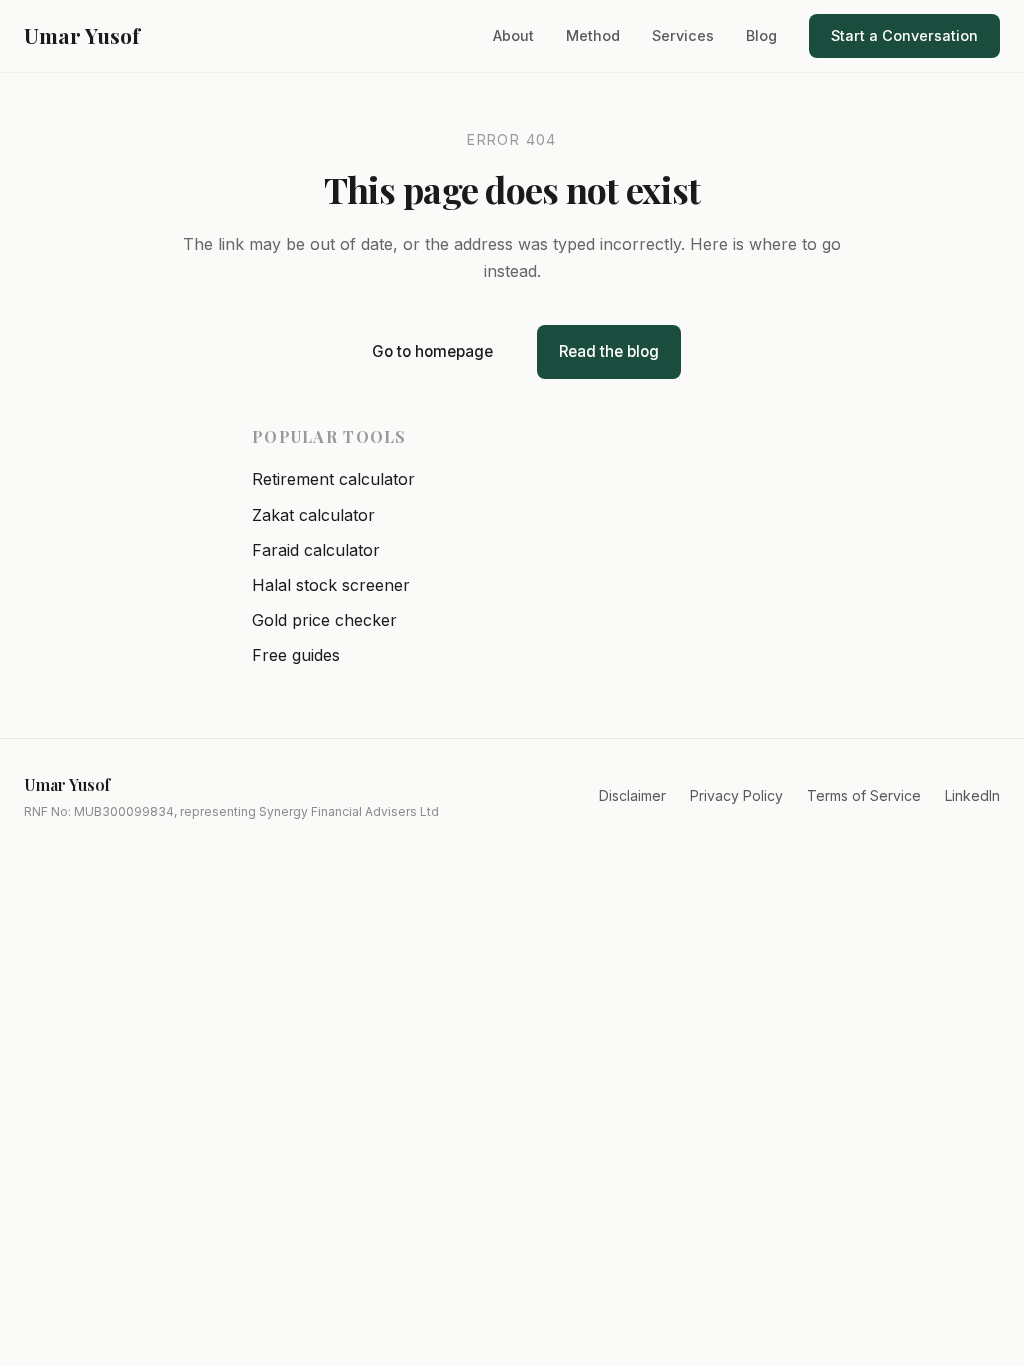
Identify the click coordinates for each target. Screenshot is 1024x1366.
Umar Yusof (82, 35)
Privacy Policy (736, 795)
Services (683, 35)
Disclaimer (632, 795)
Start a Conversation (904, 35)
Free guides (296, 655)
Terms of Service (864, 795)
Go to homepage (432, 351)
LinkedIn (972, 795)
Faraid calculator (316, 550)
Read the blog (609, 351)
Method (593, 35)
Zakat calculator (313, 515)
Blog (761, 35)
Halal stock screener (331, 585)
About (513, 35)
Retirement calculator (333, 479)
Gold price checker (324, 620)
